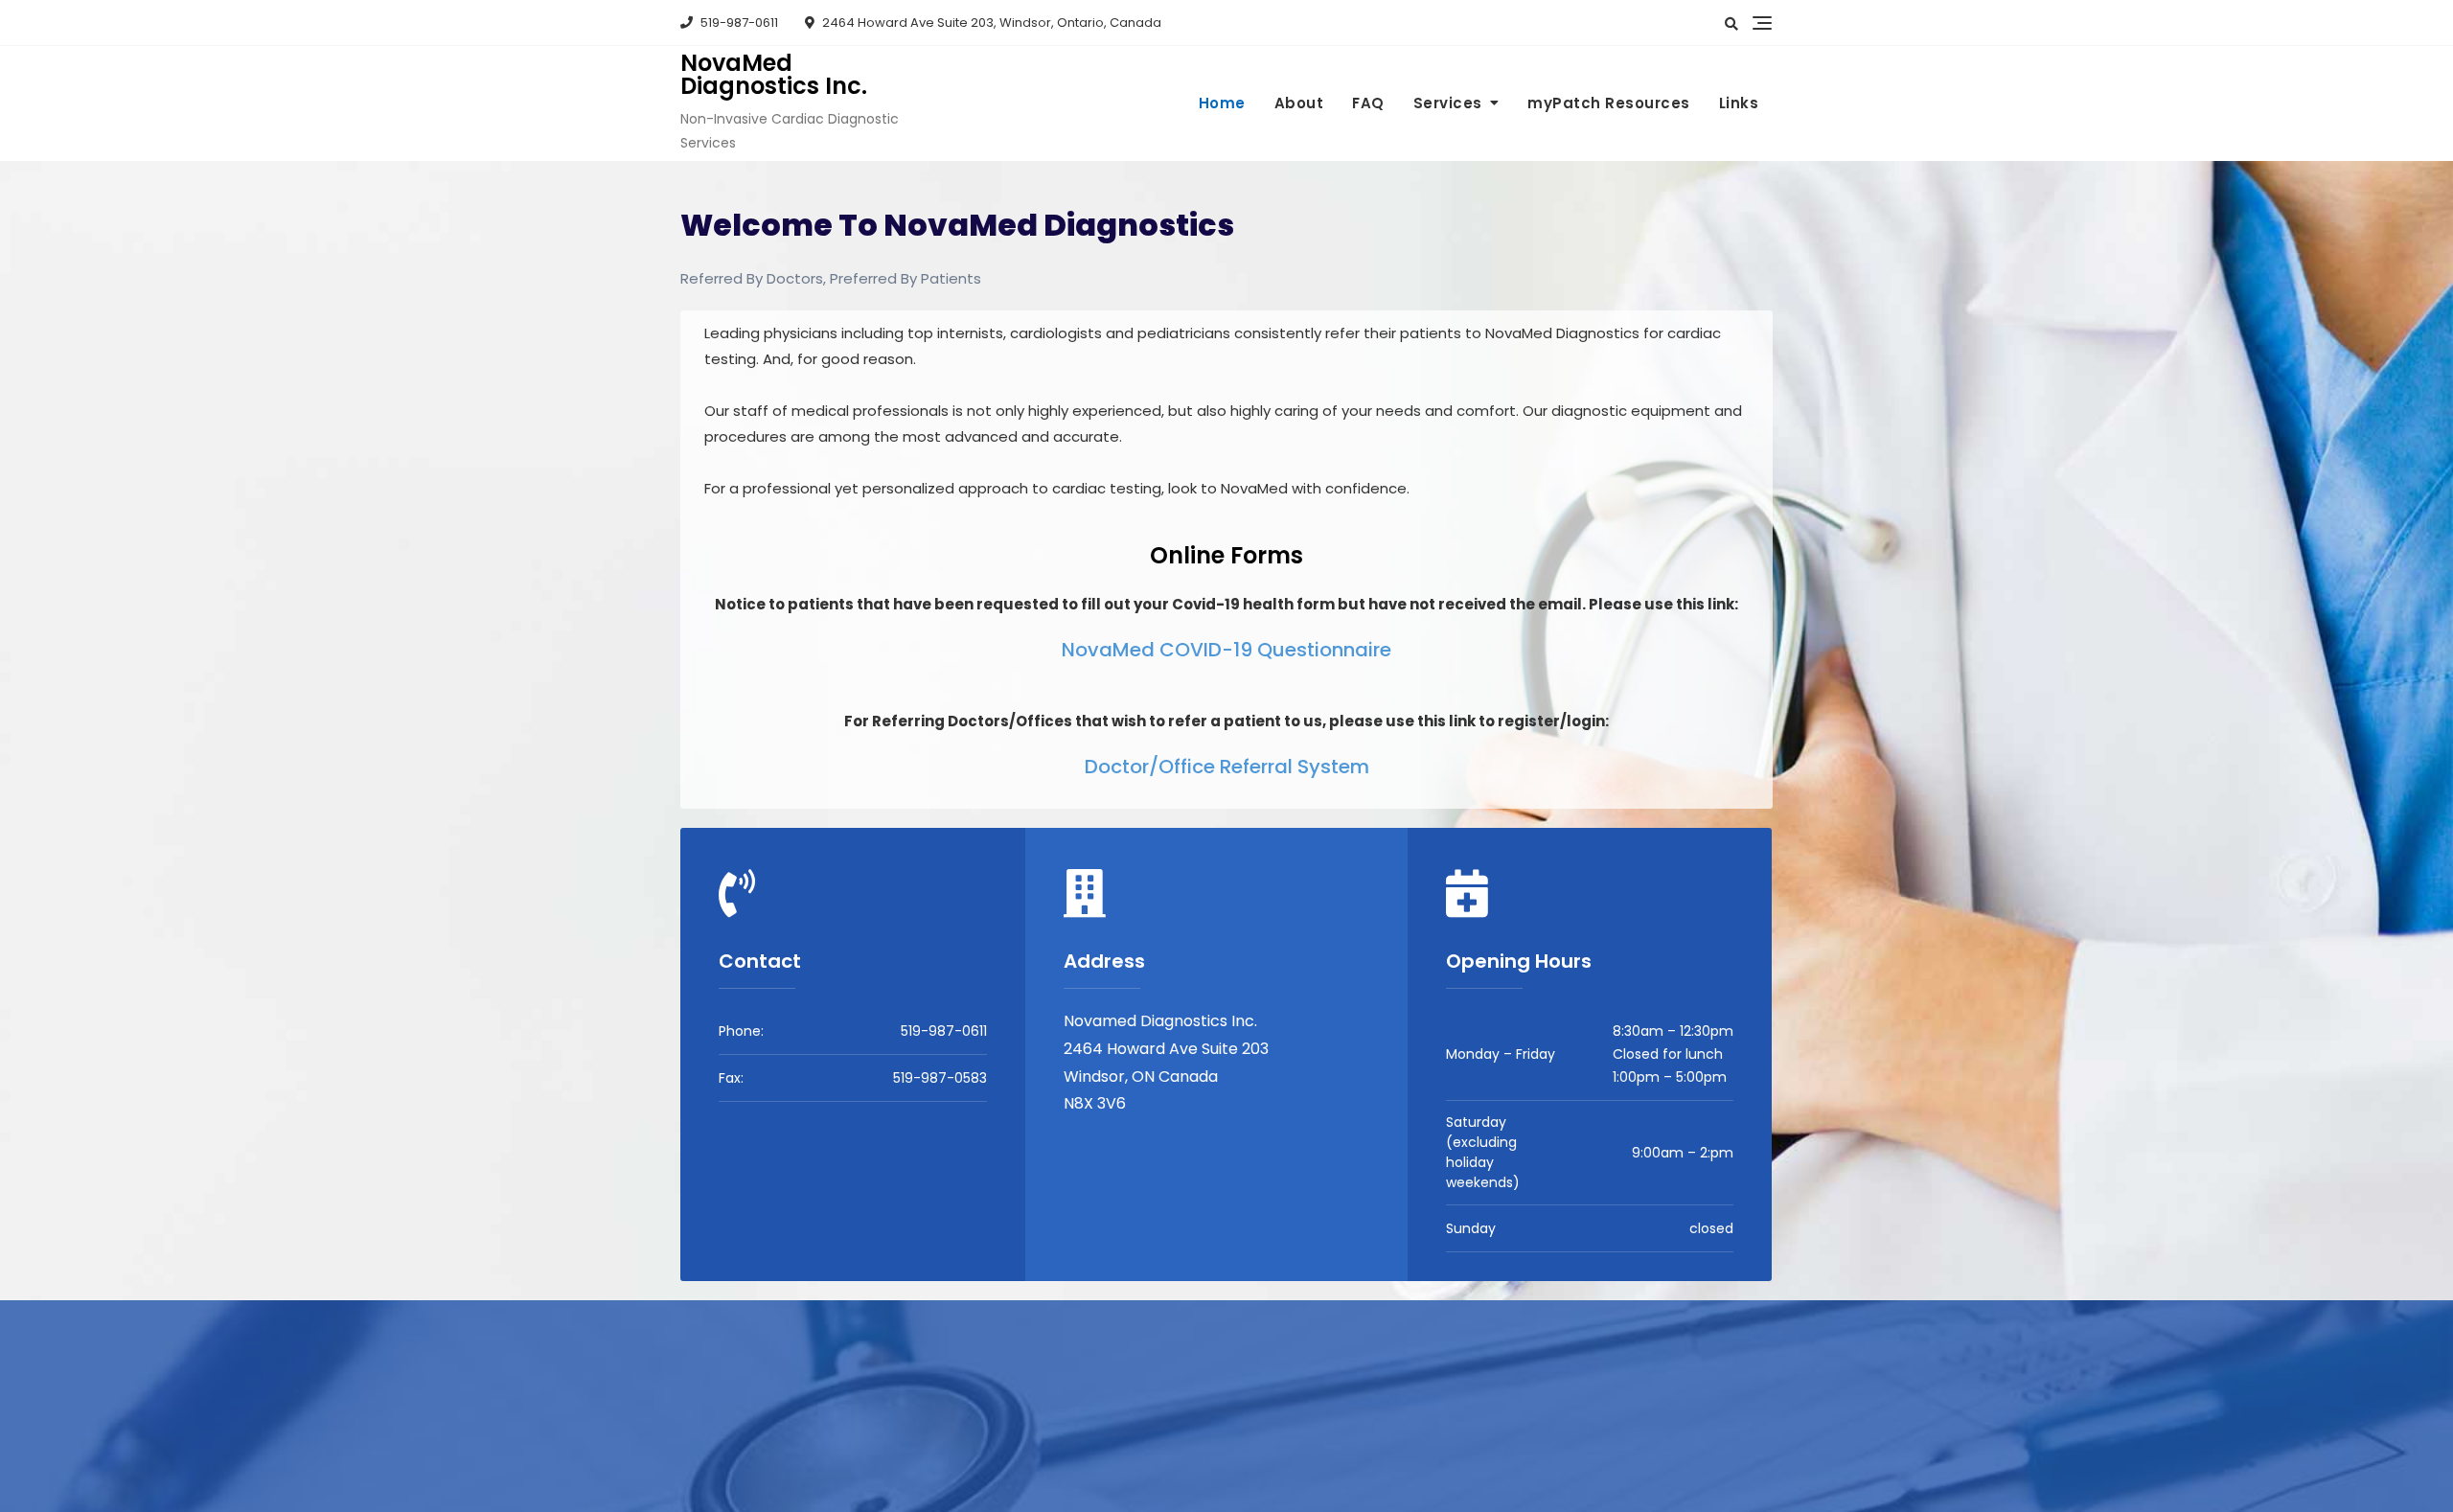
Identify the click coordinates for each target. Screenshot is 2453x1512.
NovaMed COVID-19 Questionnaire (1226, 650)
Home (1222, 103)
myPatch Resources (1609, 103)
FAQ (1368, 103)
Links (1739, 103)
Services (1448, 103)
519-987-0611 (738, 23)
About (1299, 103)
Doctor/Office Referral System (1227, 767)
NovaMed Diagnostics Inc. (774, 74)
